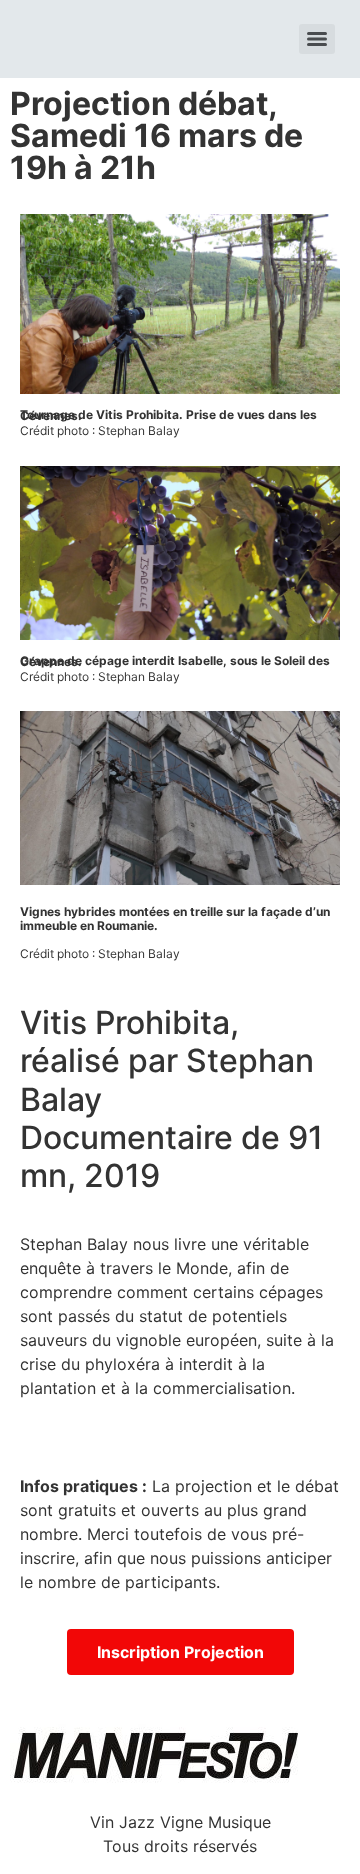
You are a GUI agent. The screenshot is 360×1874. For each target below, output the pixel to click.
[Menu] (317, 39)
